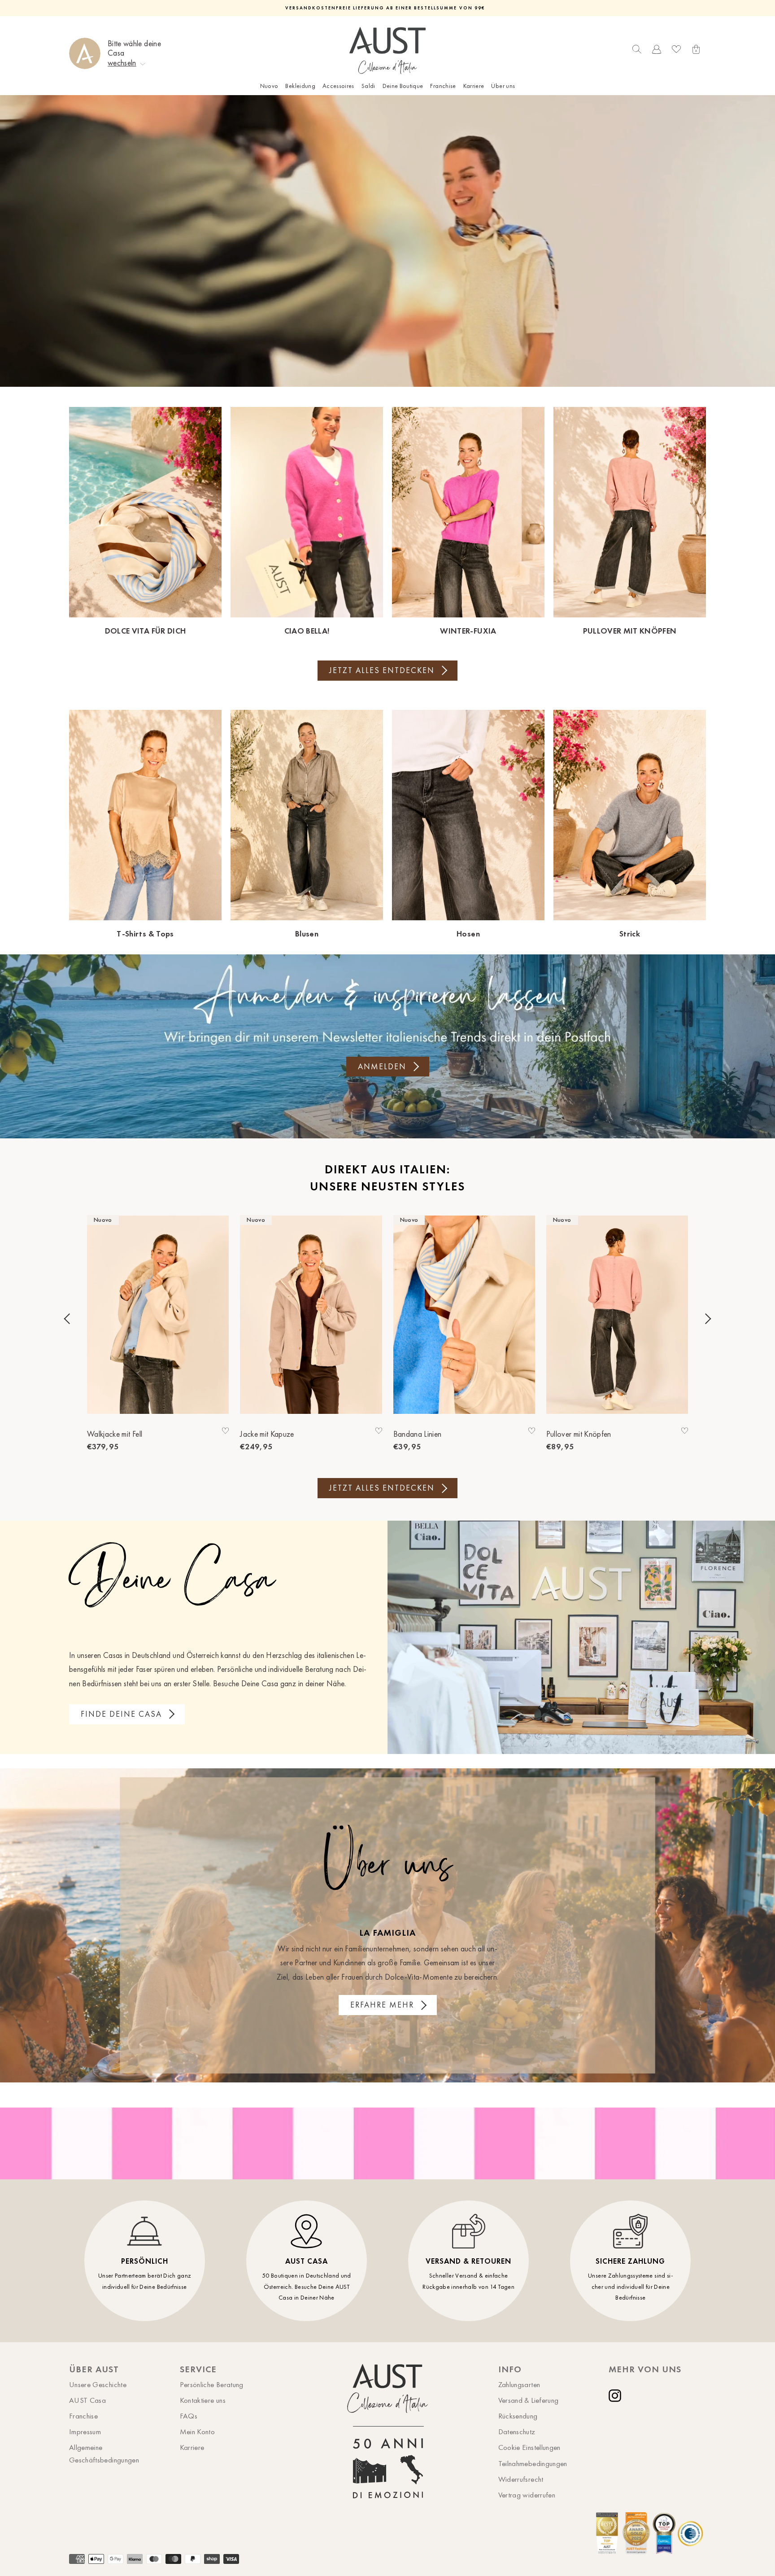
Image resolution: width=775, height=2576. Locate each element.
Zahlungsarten (519, 2384)
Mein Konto (198, 2432)
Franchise (443, 86)
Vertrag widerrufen (527, 2495)
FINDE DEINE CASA (121, 1714)
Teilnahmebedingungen (533, 2463)
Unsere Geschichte (98, 2384)
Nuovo (269, 86)
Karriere (474, 86)
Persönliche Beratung (212, 2384)
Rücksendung (518, 2416)
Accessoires (338, 86)
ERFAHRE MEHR (382, 2005)
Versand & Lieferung (529, 2400)
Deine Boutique (403, 86)
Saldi (368, 86)
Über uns (503, 86)
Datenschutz (517, 2432)
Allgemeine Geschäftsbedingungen (104, 2453)
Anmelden (382, 1067)
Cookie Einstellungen (529, 2447)
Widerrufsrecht (521, 2479)
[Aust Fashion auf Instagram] (617, 2396)
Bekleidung (300, 86)
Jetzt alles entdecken (382, 670)
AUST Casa (87, 2400)
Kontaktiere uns (203, 2400)
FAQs (189, 2416)
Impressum (85, 2432)
